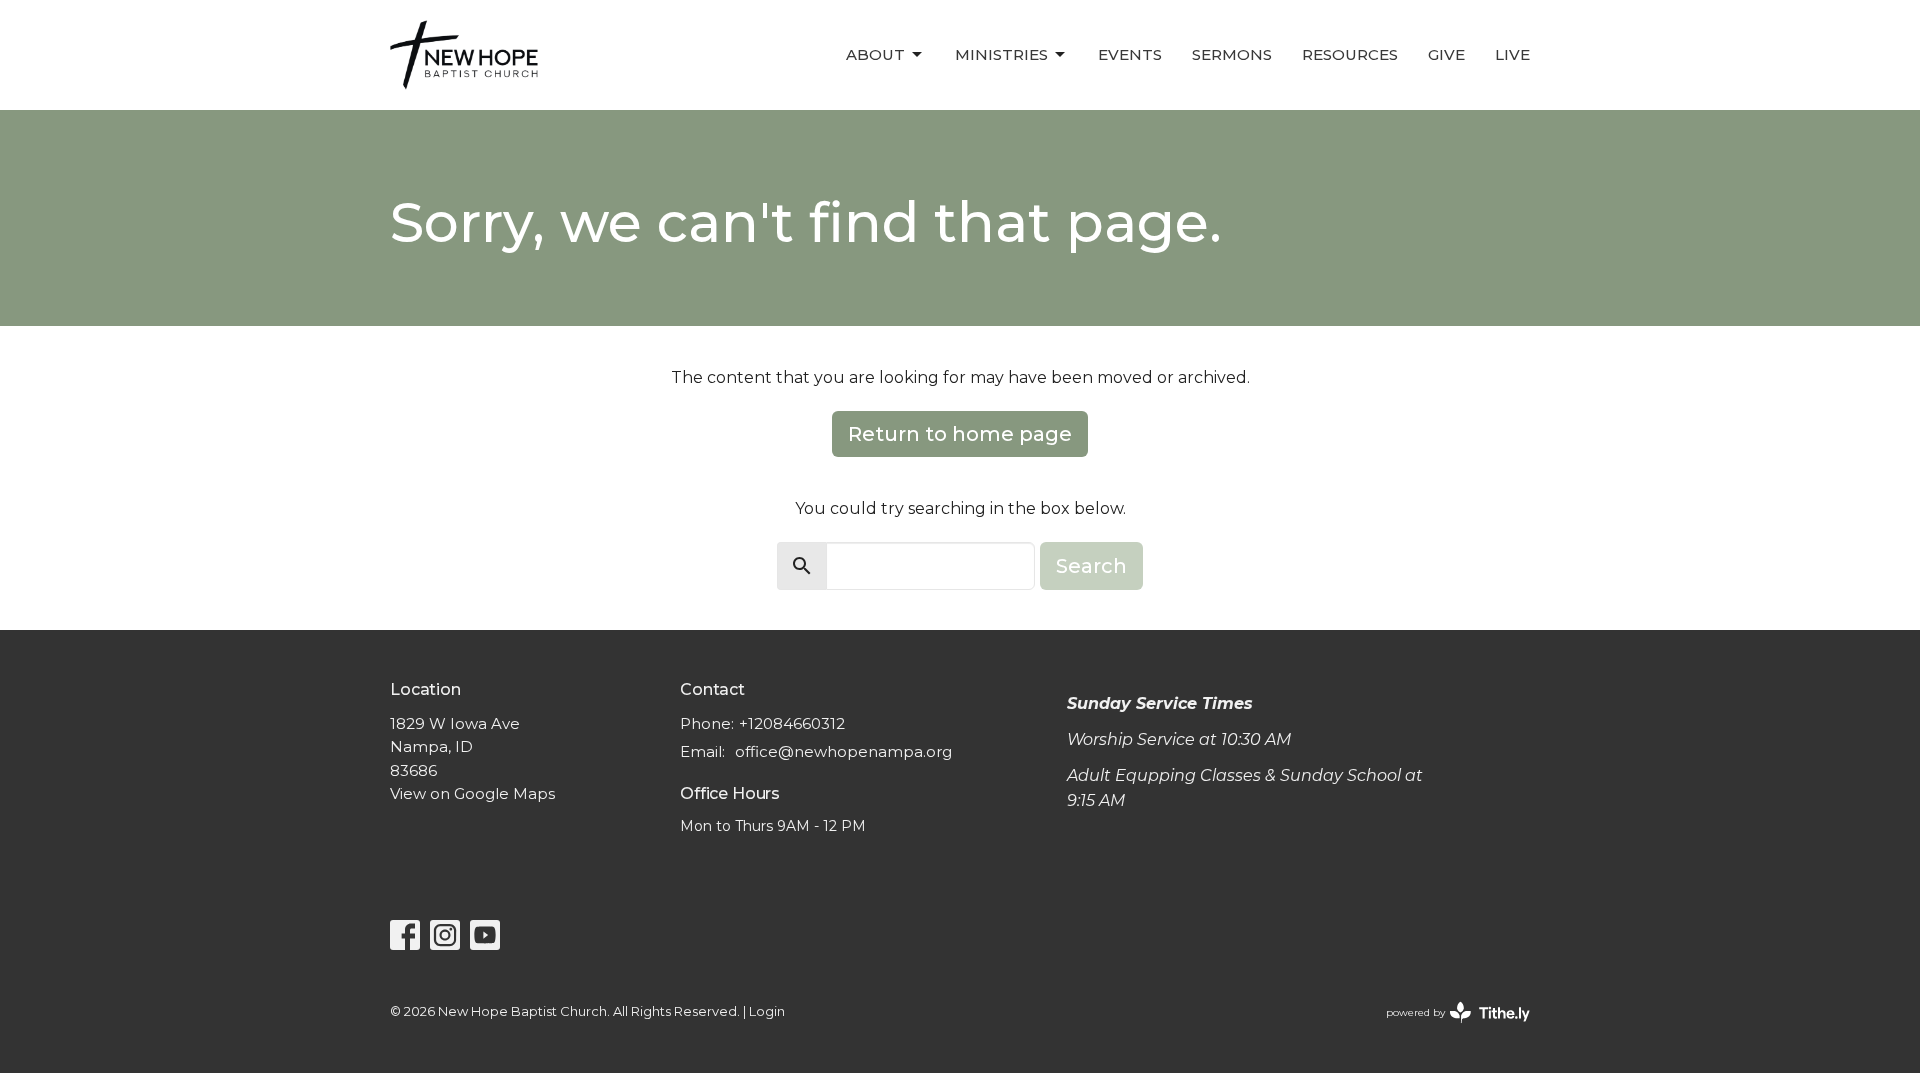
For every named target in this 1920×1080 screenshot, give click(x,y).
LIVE (1512, 54)
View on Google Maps (472, 793)
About (875, 54)
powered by (1448, 1029)
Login (767, 1011)
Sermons (1232, 54)
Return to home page (960, 434)
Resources (1350, 54)
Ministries (1001, 54)
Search (1091, 566)
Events (1130, 54)
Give (1446, 54)
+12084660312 (792, 723)
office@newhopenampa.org (843, 751)
